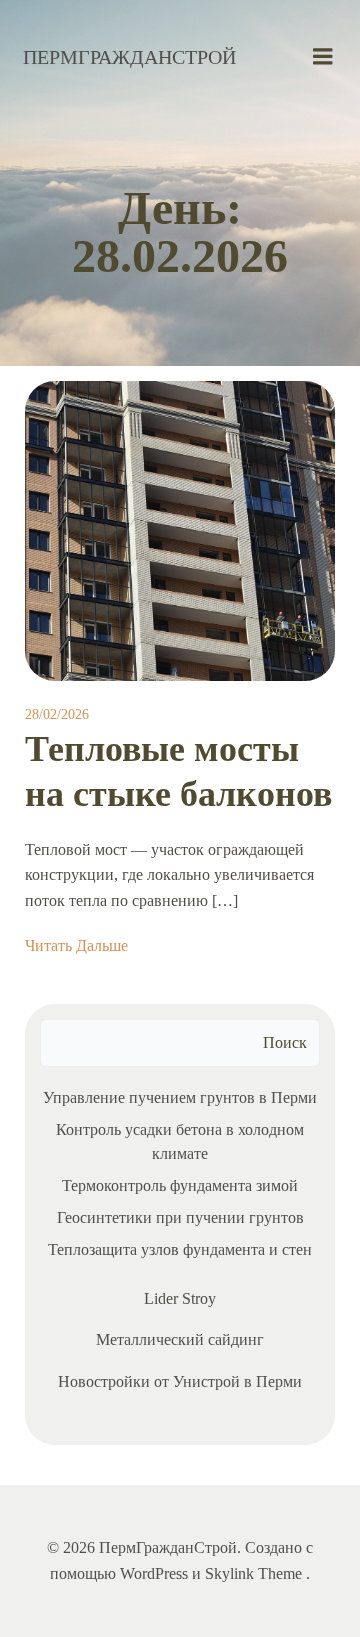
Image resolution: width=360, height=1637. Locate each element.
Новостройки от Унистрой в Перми (180, 1381)
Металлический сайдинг (180, 1339)
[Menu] (323, 57)
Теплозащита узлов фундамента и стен (180, 1249)
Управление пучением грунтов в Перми (180, 1097)
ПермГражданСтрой (129, 57)
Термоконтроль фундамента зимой (180, 1185)
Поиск (285, 1042)
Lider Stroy (180, 1298)
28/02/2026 (57, 714)
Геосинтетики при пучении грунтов (180, 1217)
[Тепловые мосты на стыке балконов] (180, 529)
